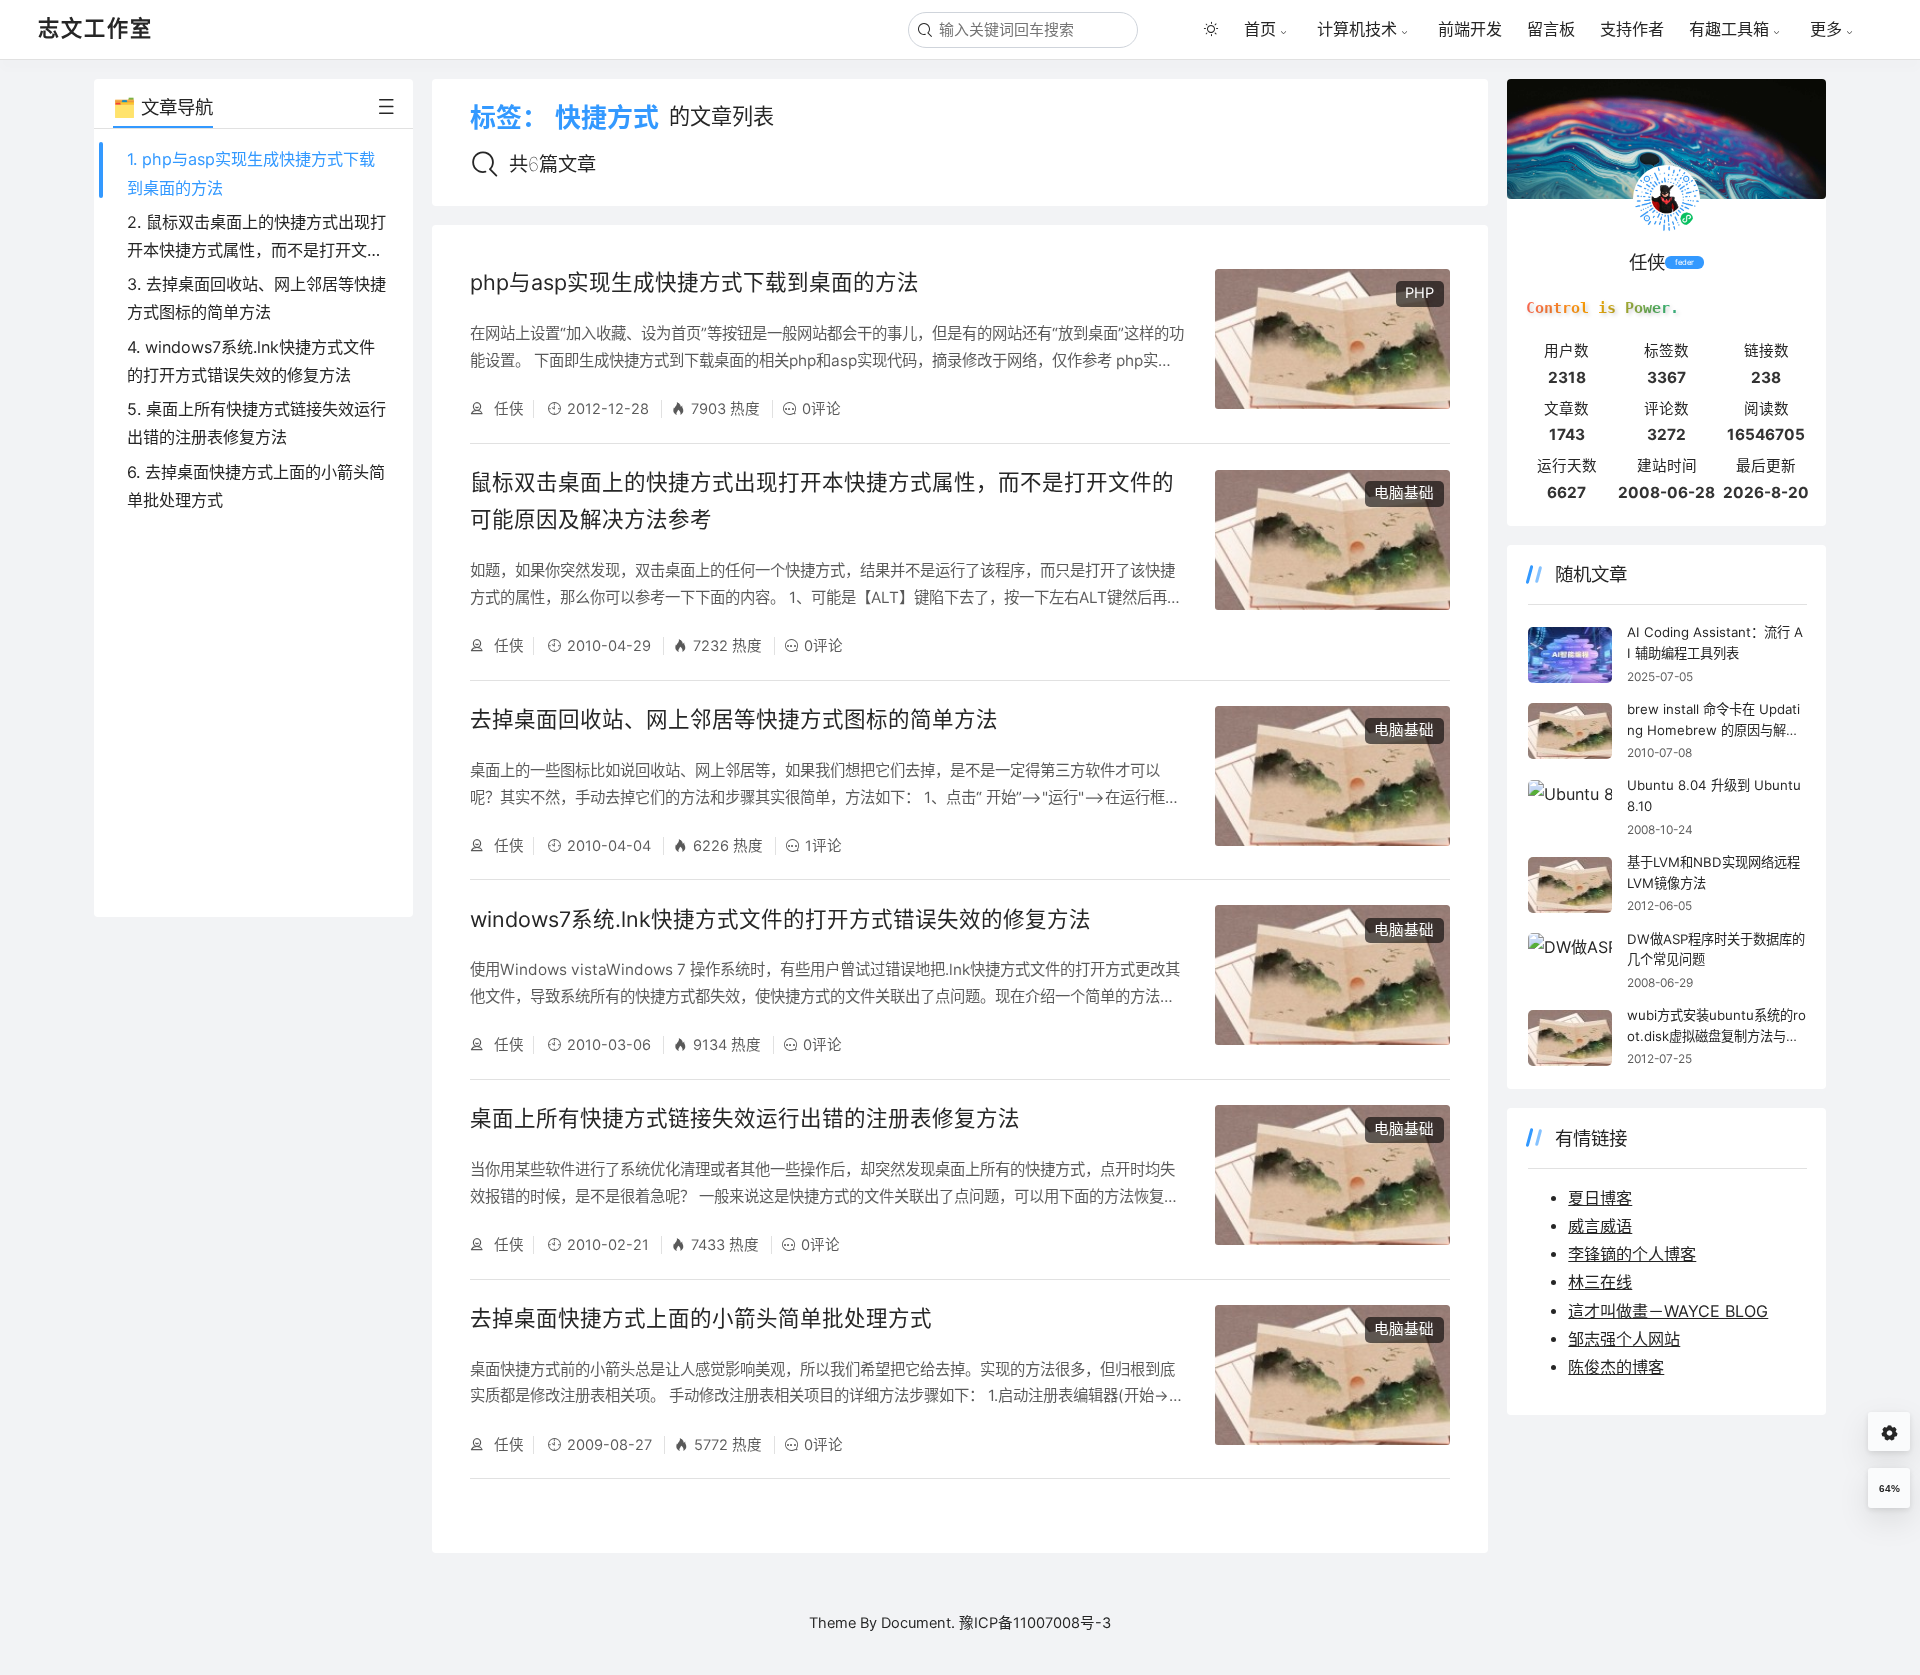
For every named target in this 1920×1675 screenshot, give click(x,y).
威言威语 (1600, 1226)
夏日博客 (1600, 1198)
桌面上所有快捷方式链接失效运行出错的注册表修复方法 (745, 1118)
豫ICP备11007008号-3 (1035, 1623)
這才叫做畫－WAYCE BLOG (1668, 1311)
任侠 (507, 409)
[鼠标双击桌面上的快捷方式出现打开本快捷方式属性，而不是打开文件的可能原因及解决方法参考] (1332, 562)
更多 (1826, 29)
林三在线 (1600, 1282)
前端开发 (1470, 29)
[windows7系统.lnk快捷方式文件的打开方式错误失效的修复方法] (1332, 979)
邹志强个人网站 (1624, 1339)
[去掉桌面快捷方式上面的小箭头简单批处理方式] (1332, 1379)
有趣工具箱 (1729, 29)
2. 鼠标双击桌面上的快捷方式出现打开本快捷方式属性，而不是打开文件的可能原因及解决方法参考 (256, 250)
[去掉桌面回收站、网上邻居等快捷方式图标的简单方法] (1332, 780)
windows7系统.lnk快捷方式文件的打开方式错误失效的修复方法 (780, 919)
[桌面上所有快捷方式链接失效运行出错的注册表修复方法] (1332, 1179)
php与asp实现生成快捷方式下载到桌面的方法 (694, 282)
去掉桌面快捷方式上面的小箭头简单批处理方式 (701, 1318)
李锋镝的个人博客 (1632, 1254)
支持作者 (1632, 29)
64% (1889, 1488)
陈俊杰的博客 (1616, 1367)
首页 (1260, 29)
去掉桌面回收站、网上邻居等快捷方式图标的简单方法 (734, 719)
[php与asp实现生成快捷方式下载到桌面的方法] (1332, 343)
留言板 (1551, 29)
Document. (918, 1623)
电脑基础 (1404, 493)
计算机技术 (1357, 29)
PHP (1419, 293)
